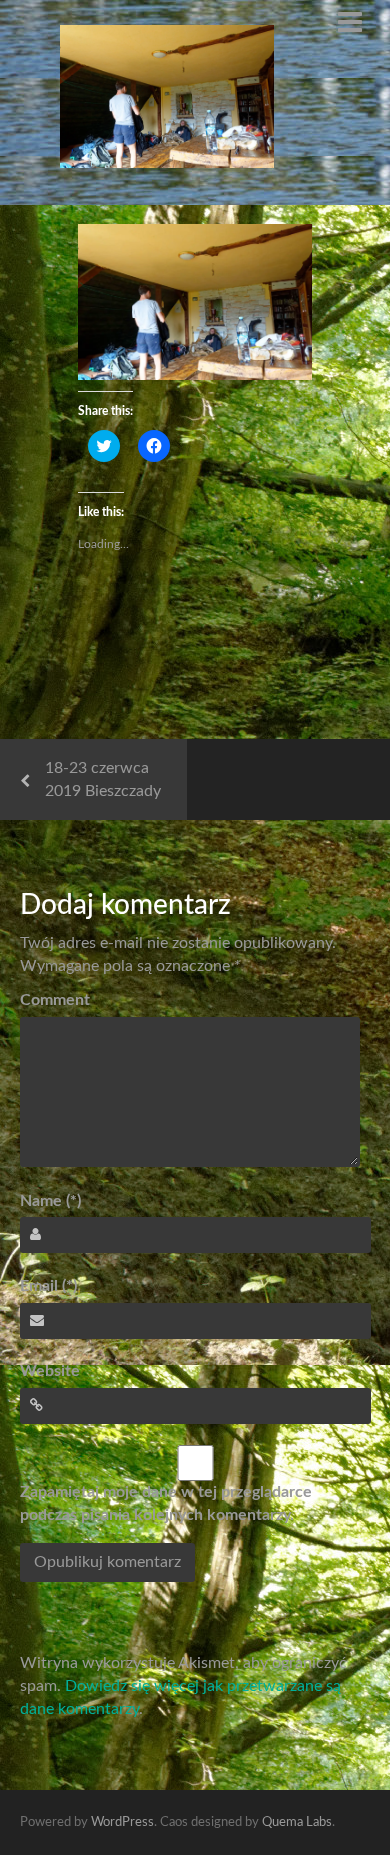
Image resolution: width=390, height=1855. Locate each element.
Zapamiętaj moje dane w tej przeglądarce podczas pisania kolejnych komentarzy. (166, 1503)
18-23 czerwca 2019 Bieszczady (103, 779)
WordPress (122, 1822)
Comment (55, 1000)
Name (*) (50, 1201)
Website (50, 1371)
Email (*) (48, 1286)
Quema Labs (297, 1822)
